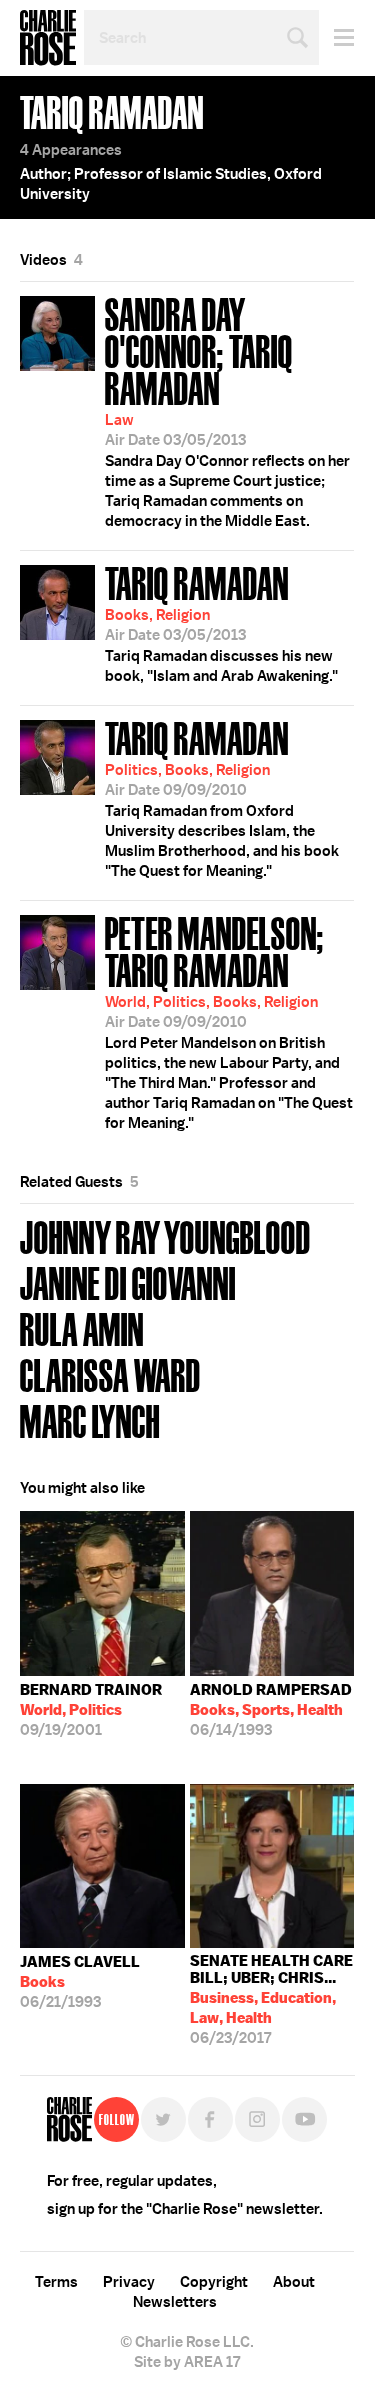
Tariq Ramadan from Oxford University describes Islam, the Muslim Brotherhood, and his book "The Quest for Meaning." (222, 797)
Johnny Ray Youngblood (165, 1235)
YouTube (304, 2119)
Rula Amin (82, 1327)
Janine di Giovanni (128, 1281)
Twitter (163, 2119)
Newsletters (175, 2302)
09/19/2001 (91, 1710)
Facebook (210, 2119)
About (294, 2282)
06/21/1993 (80, 1982)
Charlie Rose (48, 38)
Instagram (257, 2119)
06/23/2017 (271, 1999)
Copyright (214, 2282)
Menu (336, 37)
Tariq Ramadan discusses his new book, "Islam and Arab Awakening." (221, 622)
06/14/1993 (271, 1710)
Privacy (129, 2282)
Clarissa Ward (110, 1373)
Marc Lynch (90, 1419)
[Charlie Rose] (69, 2119)
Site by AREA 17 (187, 2362)
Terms (56, 2282)
